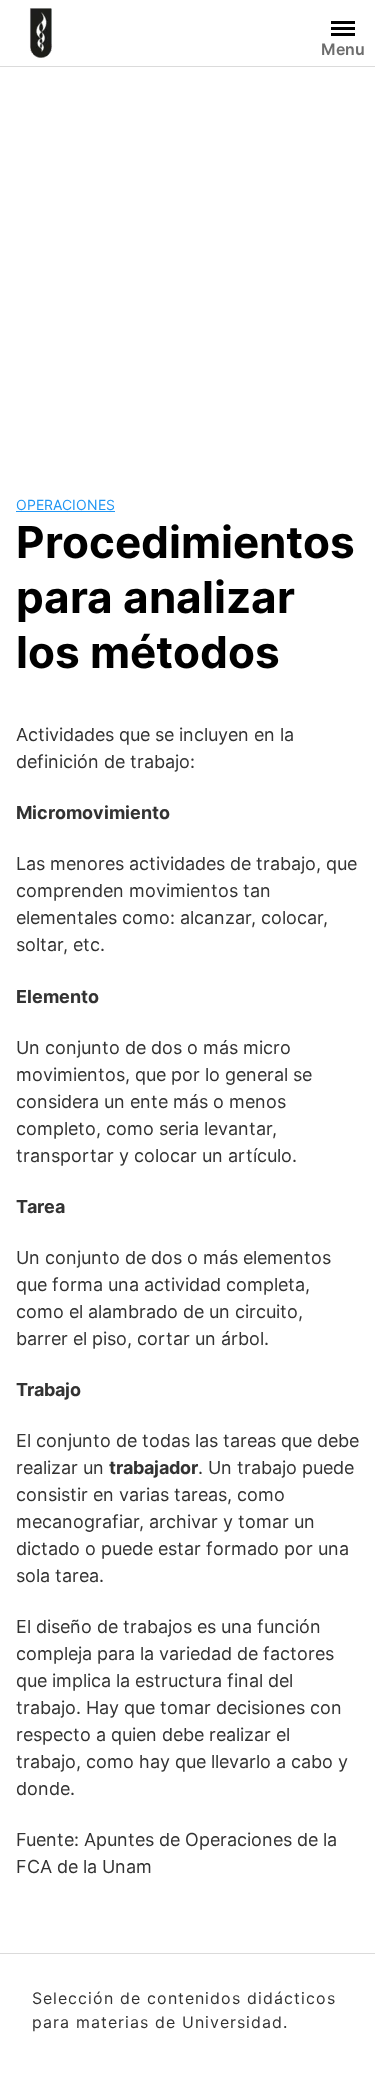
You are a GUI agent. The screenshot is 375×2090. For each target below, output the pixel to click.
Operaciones (65, 504)
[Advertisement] (187, 264)
